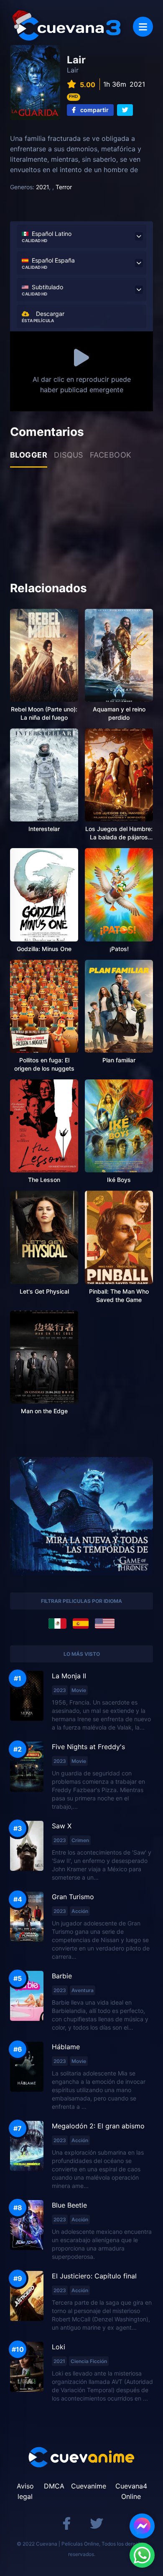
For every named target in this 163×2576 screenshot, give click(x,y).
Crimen (80, 1840)
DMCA (54, 2486)
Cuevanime (89, 2486)
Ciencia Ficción (89, 2361)
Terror (64, 187)
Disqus (69, 455)
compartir (94, 110)
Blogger (29, 455)
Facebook (111, 455)
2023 (60, 1690)
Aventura (83, 1990)
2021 (42, 187)
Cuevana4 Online (131, 2491)
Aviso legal (25, 2491)
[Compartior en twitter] (125, 110)
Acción (80, 1911)
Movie (79, 1690)
